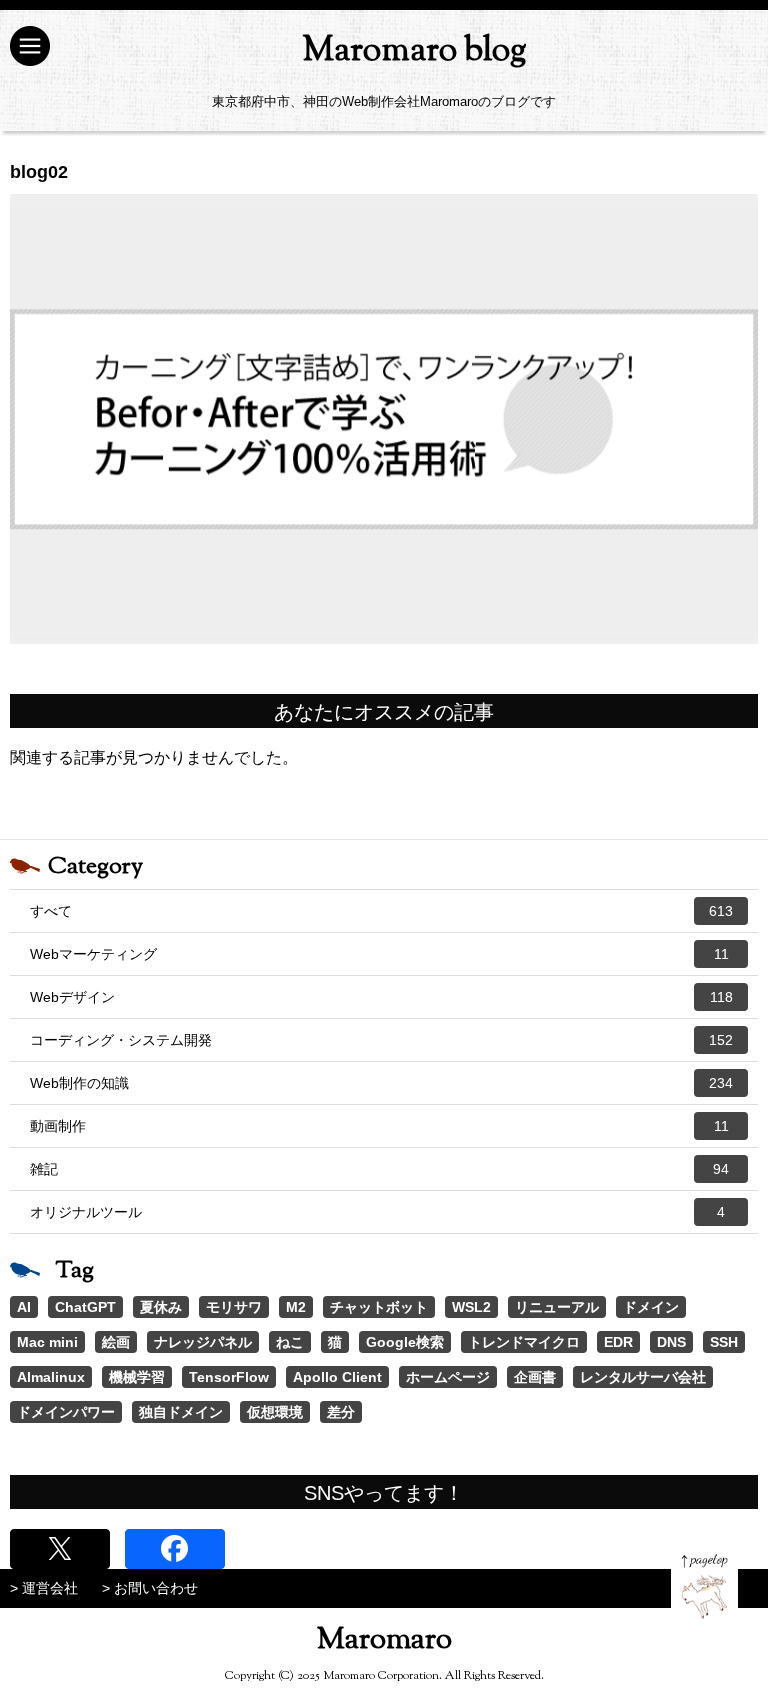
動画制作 (379, 1126)
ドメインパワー (66, 1412)
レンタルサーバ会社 (643, 1377)
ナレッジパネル (203, 1342)
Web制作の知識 (381, 1083)
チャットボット (379, 1307)
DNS (671, 1342)
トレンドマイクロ (524, 1342)
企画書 (535, 1377)
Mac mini (47, 1342)
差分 (341, 1412)
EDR (618, 1342)
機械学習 (137, 1377)
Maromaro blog (414, 51)
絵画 (116, 1342)
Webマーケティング (379, 954)
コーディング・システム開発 (381, 1040)
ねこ (290, 1342)
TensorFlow (229, 1377)
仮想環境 (275, 1412)
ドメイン (651, 1307)
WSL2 (471, 1307)
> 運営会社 (44, 1588)
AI (24, 1307)
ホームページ (448, 1377)
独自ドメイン (181, 1412)
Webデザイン (381, 997)
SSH (724, 1342)
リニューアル (557, 1307)
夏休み (161, 1307)
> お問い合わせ (150, 1588)
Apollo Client (337, 1377)
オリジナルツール (377, 1212)
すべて (381, 911)
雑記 (379, 1169)
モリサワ (234, 1307)
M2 (296, 1307)
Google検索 (405, 1342)
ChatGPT (85, 1307)
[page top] (704, 1586)
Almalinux (51, 1377)
